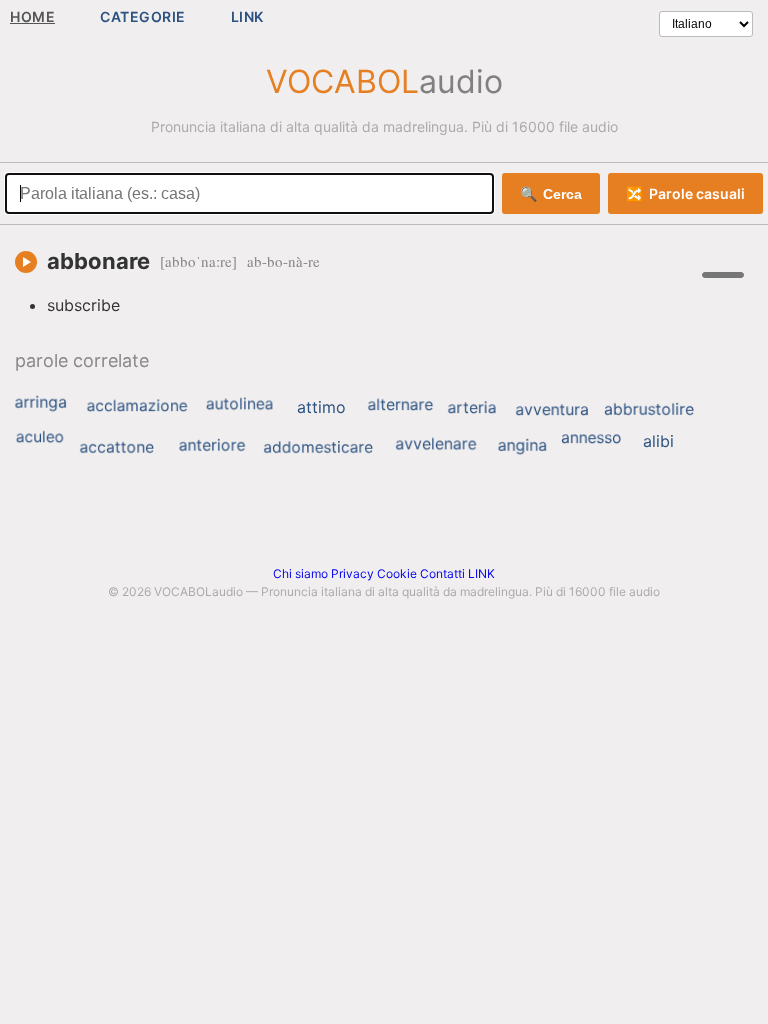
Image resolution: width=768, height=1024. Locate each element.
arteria (472, 407)
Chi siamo (300, 573)
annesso (591, 437)
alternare (400, 404)
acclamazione (137, 405)
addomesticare (318, 446)
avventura (552, 409)
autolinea (240, 404)
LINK (247, 16)
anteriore (212, 445)
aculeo (40, 436)
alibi (658, 441)
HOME (32, 16)
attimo (321, 407)
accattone (116, 447)
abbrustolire (649, 409)
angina (523, 445)
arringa (41, 402)
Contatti (442, 573)
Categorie (143, 16)
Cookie (397, 573)
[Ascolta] (26, 262)
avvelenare (435, 444)
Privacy (352, 573)
